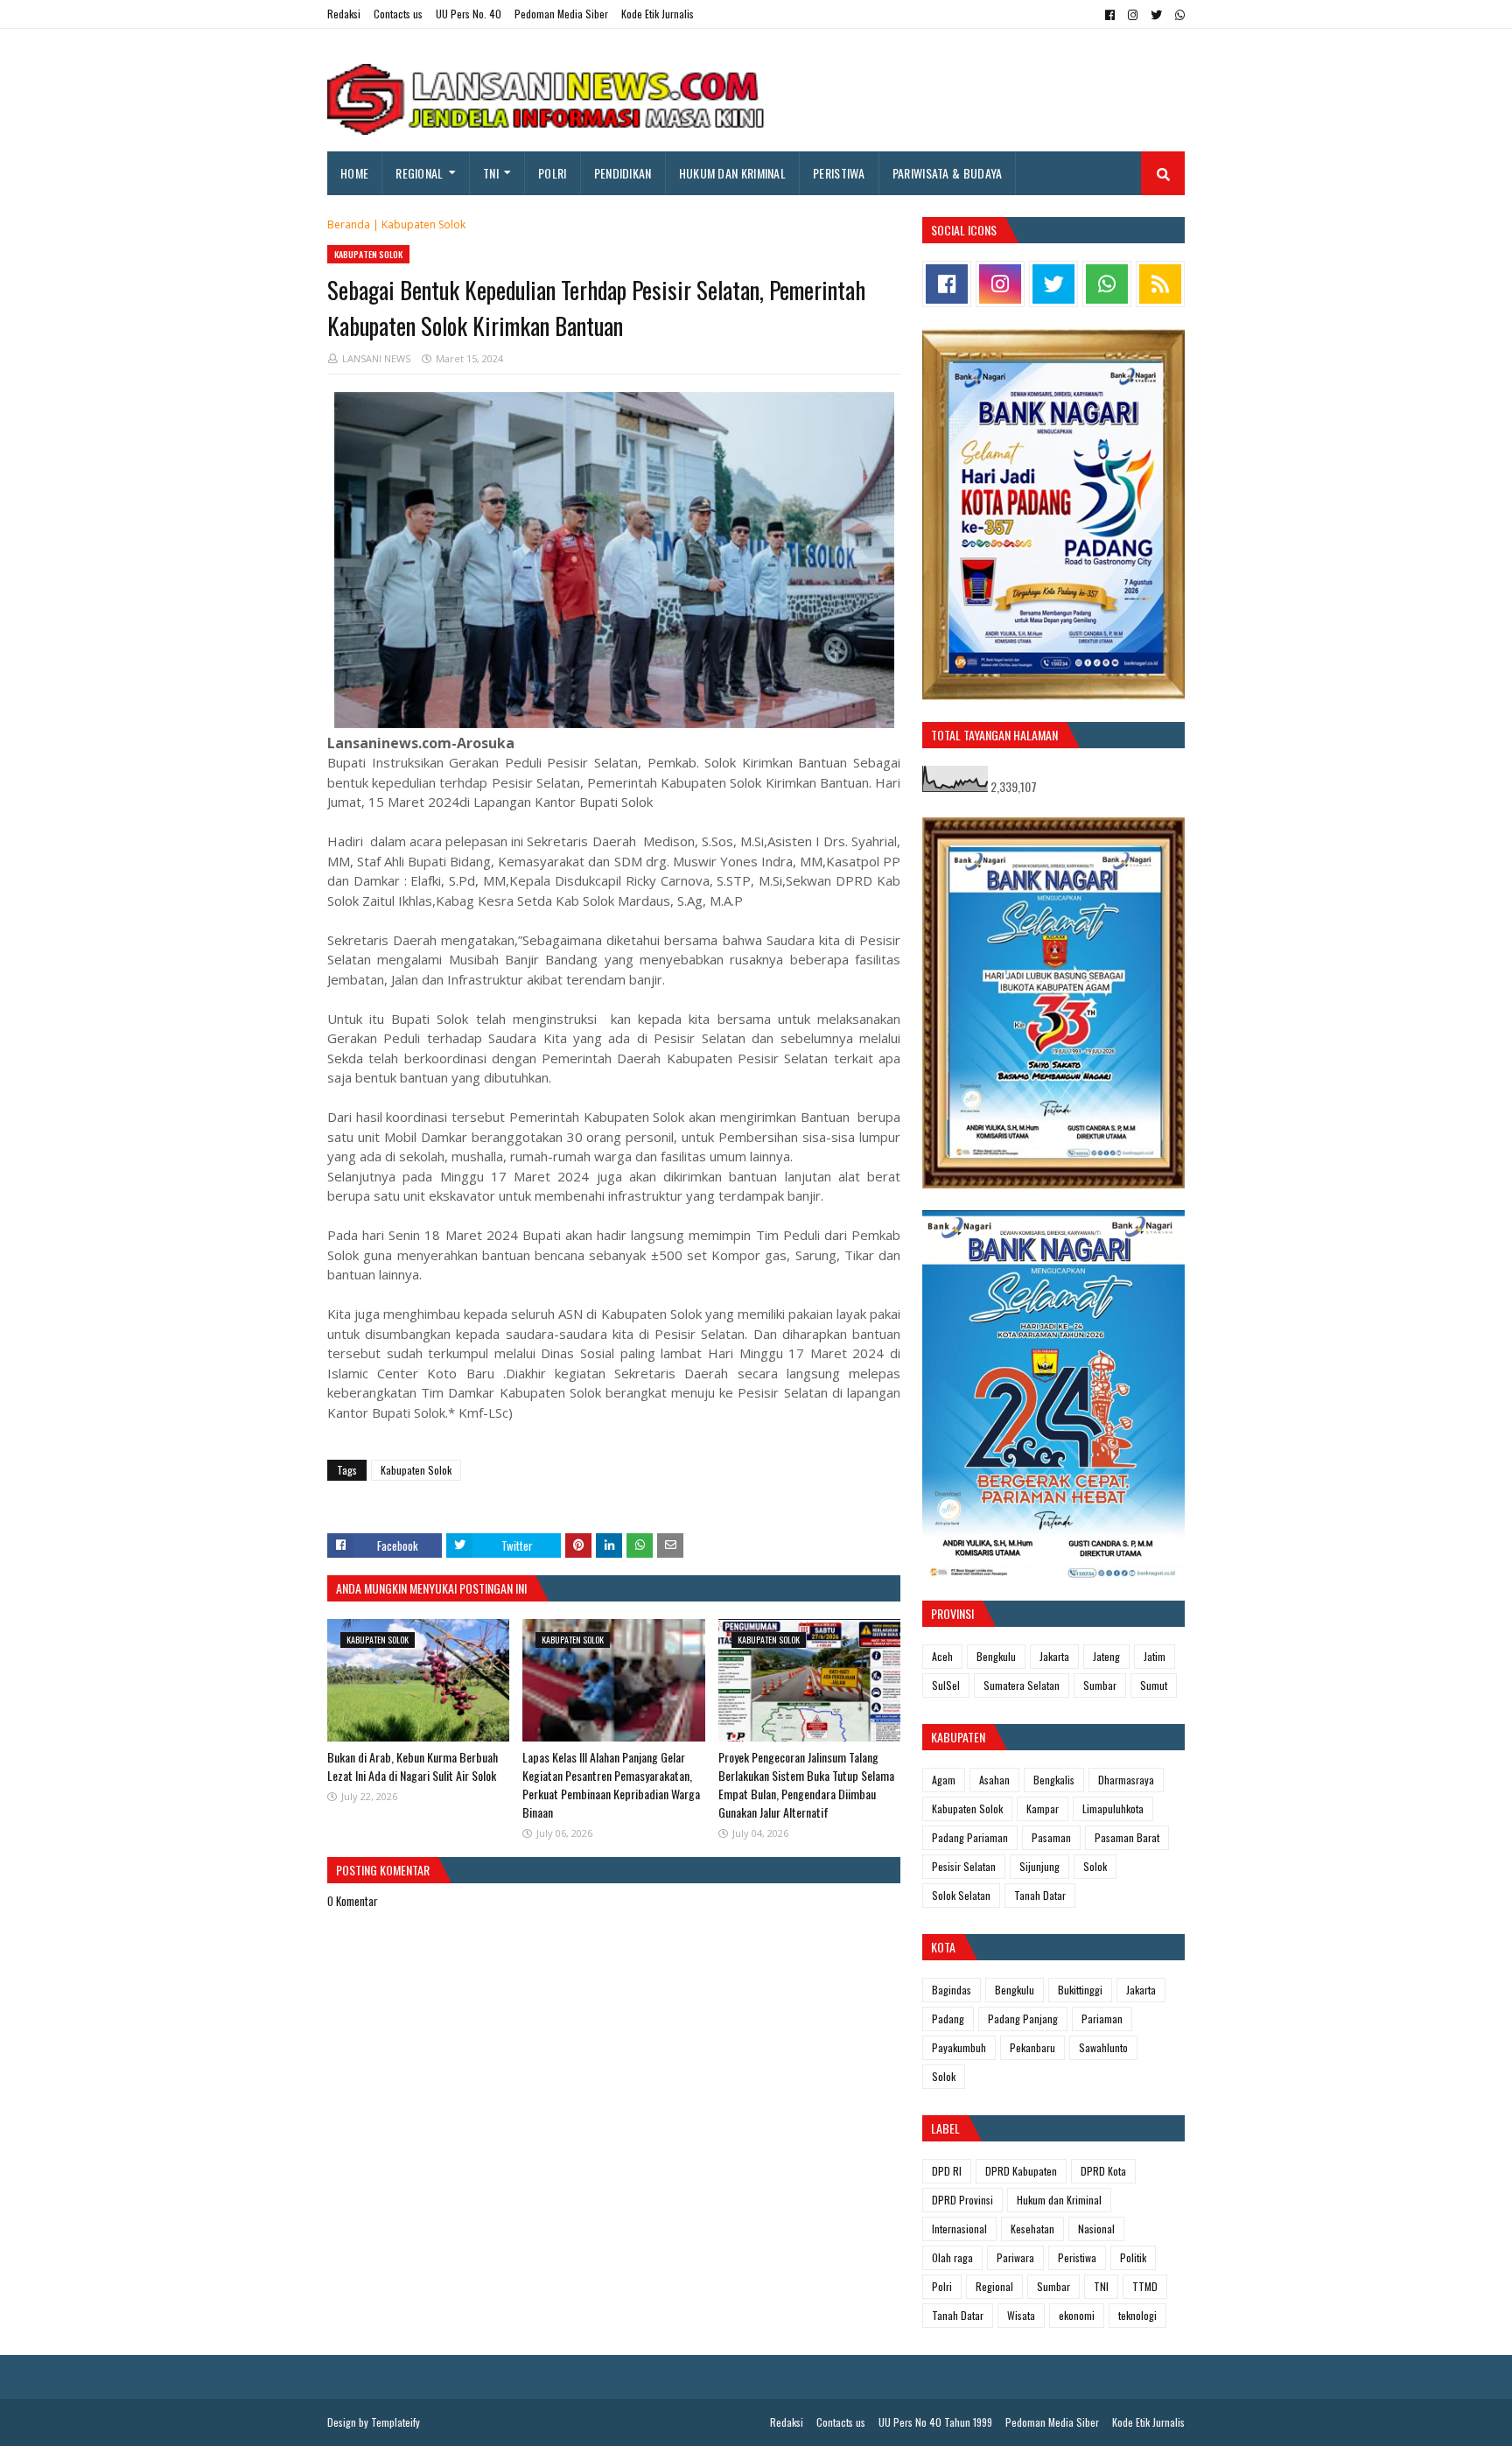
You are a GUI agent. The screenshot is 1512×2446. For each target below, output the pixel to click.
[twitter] (1156, 15)
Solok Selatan (961, 1895)
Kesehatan (1032, 2229)
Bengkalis (1054, 1780)
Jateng (1106, 1656)
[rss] (1160, 284)
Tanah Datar (1040, 1895)
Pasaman (1051, 1837)
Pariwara (1015, 2257)
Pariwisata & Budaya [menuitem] (948, 173)
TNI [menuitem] (491, 173)
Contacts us (398, 14)
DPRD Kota (1103, 2171)
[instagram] (1133, 15)
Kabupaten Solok (423, 224)
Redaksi (344, 14)
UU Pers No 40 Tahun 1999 (935, 2422)
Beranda (349, 224)
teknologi (1137, 2315)
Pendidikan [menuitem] (623, 173)
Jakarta (1054, 1656)
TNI (1101, 2286)
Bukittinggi (1080, 1990)
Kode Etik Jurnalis (658, 14)
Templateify (395, 2422)
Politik (1133, 2257)
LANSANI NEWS (376, 358)
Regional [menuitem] (419, 173)
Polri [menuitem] (553, 173)
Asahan (994, 1780)
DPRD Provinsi (962, 2200)
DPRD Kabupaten (1021, 2171)
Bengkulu (996, 1656)
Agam (944, 1780)
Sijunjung (1039, 1866)
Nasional (1096, 2229)
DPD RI (947, 2171)
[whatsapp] (1178, 15)
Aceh (942, 1656)
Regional (994, 2286)
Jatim (1155, 1656)
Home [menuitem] (354, 173)
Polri (942, 2286)
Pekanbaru (1032, 2047)
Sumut (1154, 1685)
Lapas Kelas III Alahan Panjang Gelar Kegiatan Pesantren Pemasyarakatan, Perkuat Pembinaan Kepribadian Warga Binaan (611, 1784)
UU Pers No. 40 (469, 14)
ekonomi (1077, 2315)
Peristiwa (1077, 2257)
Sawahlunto (1103, 2047)
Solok (1095, 1866)
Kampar (1043, 1808)
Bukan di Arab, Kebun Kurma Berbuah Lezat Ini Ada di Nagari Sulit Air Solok (413, 1766)
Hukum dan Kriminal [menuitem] (732, 173)
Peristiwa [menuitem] (839, 173)
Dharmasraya (1126, 1780)
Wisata (1021, 2315)
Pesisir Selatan (964, 1866)
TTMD (1145, 2286)
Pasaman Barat (1127, 1837)
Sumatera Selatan (1022, 1685)
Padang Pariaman (970, 1837)
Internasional (959, 2229)
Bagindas (952, 1990)
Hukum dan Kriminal (1059, 2200)
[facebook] (1110, 15)
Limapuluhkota (1113, 1808)
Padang (948, 2018)
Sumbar (1100, 1685)
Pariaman (1102, 2018)
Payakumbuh (959, 2047)
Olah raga (952, 2257)
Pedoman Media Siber (561, 14)
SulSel (946, 1685)
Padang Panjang (1023, 2018)
